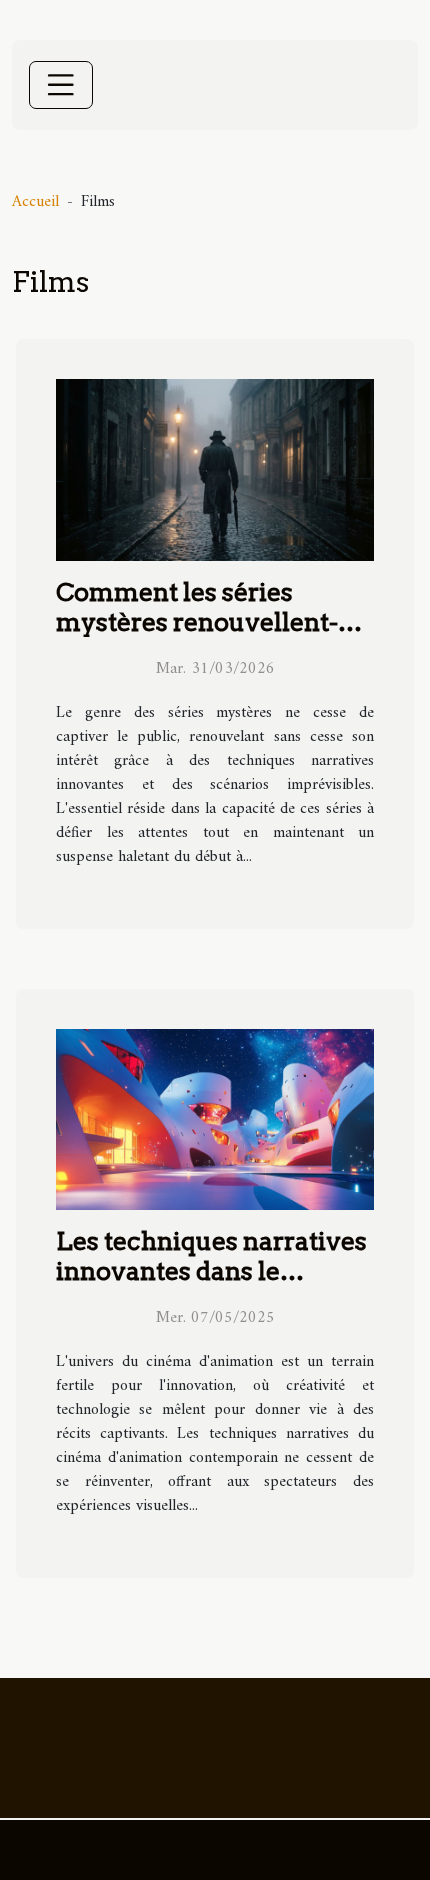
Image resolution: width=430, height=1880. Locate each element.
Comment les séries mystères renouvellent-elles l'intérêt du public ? (201, 622)
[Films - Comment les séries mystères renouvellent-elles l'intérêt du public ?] (215, 470)
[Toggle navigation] (61, 85)
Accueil (35, 202)
